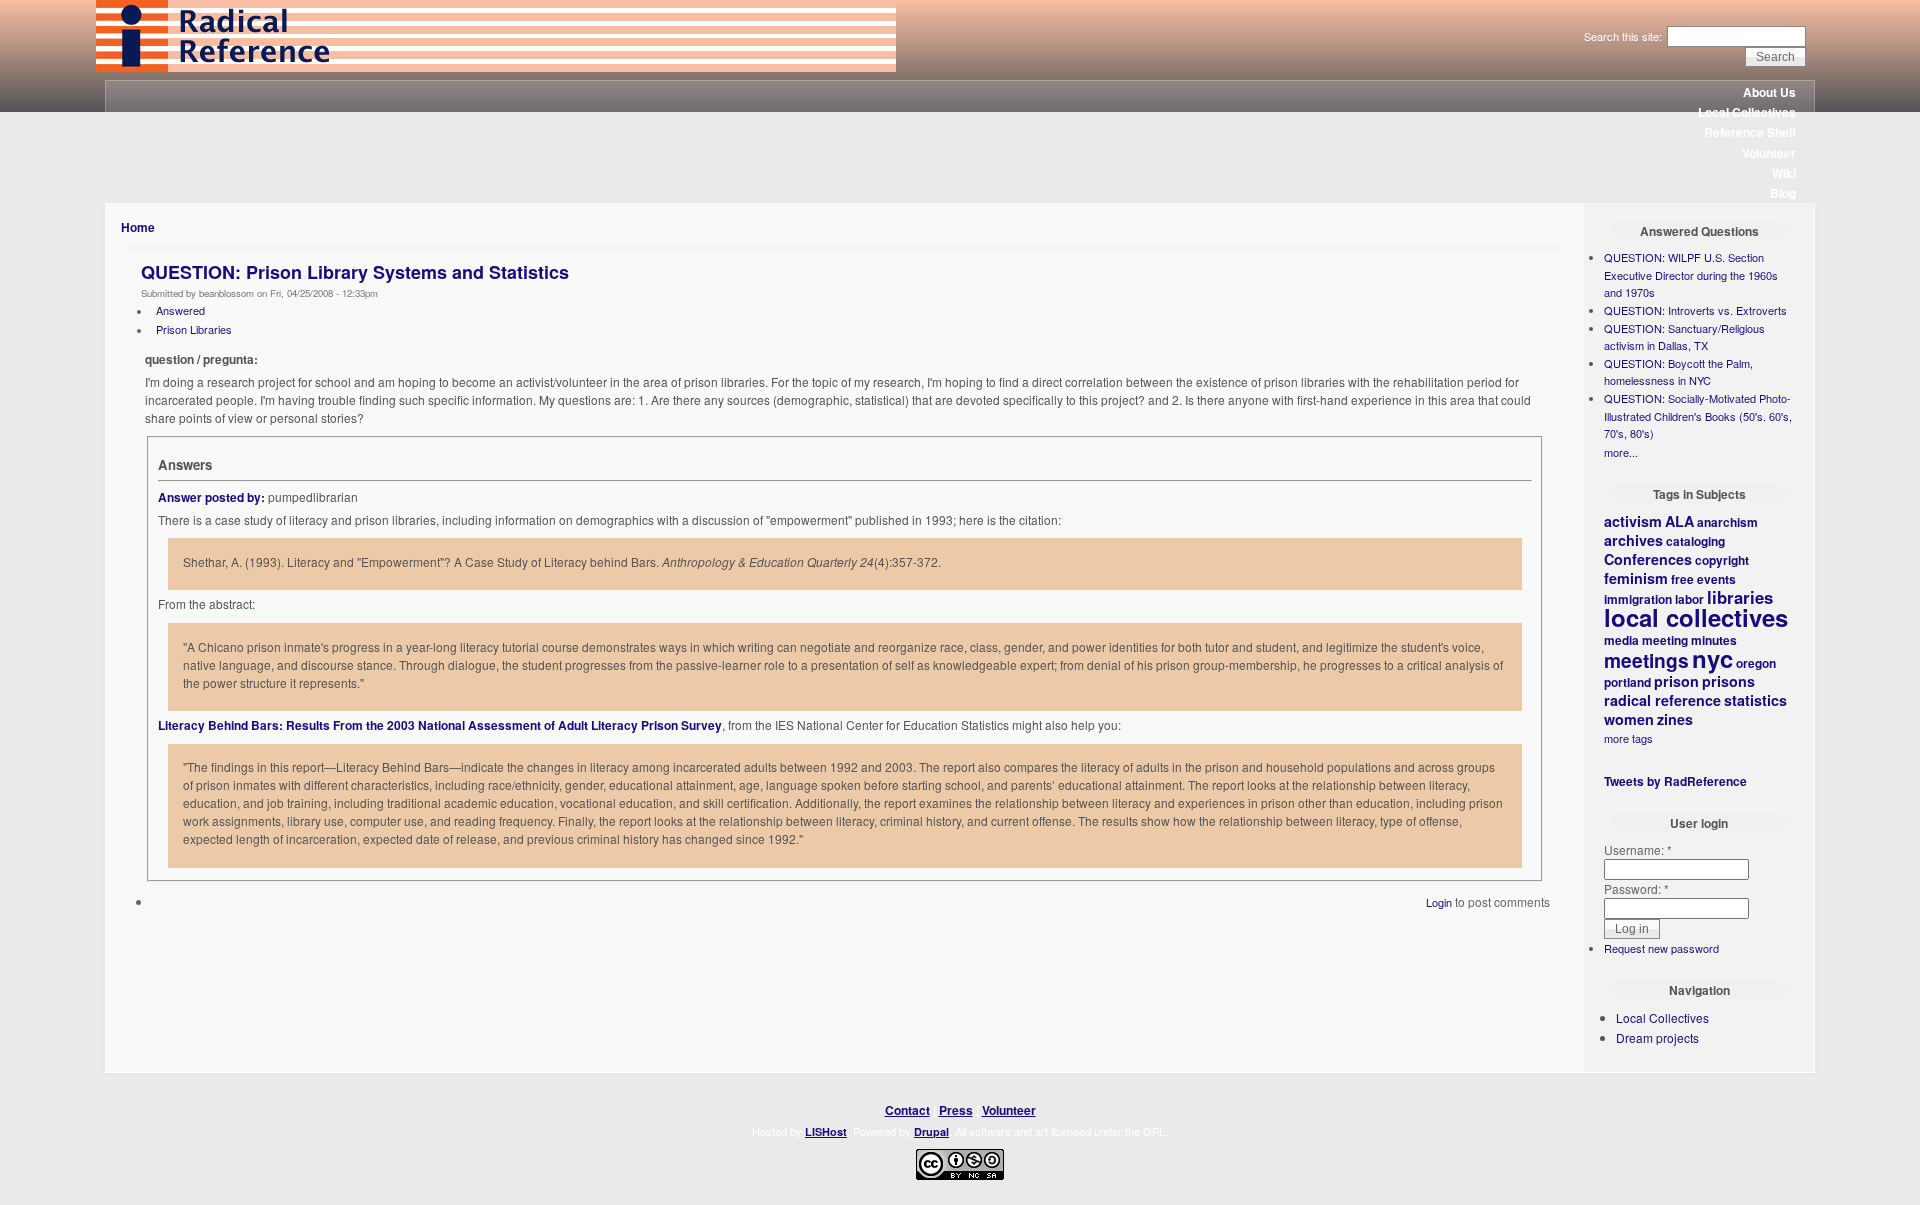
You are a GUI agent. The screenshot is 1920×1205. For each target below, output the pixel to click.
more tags (1628, 738)
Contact (907, 1110)
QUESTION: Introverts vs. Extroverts (1695, 310)
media (1621, 640)
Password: (1636, 888)
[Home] (496, 67)
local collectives (1696, 617)
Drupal (931, 1131)
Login (1439, 902)
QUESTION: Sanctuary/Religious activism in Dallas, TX (1684, 337)
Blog (1783, 193)
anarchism (1727, 522)
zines (1675, 719)
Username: (1638, 849)
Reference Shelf (1750, 132)
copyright (1722, 560)
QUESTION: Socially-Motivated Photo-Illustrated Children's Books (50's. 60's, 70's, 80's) (1698, 415)
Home (138, 227)
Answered (180, 310)
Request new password (1661, 948)
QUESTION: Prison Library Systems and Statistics (355, 272)
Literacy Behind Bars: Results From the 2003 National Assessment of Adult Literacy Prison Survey (440, 725)
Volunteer (1769, 153)
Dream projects (1657, 1037)
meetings (1646, 660)
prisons (1728, 681)
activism (1633, 521)
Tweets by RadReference (1675, 781)
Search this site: (1624, 36)
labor (1689, 599)
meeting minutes (1689, 640)
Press (956, 1110)
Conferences (1648, 559)
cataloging (1695, 541)
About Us (1769, 92)
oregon (1756, 663)
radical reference (1662, 700)
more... (1621, 452)
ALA (1679, 521)
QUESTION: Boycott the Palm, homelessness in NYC (1678, 372)
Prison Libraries (194, 329)
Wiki (1784, 173)
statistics (1755, 700)
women (1629, 719)
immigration (1638, 599)
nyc (1712, 658)
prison (1676, 681)
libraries (1740, 597)
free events (1703, 579)
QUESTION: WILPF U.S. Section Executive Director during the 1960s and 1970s (1691, 274)
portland (1627, 682)
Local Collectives (1747, 112)
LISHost (826, 1131)
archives (1633, 540)
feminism (1636, 578)
